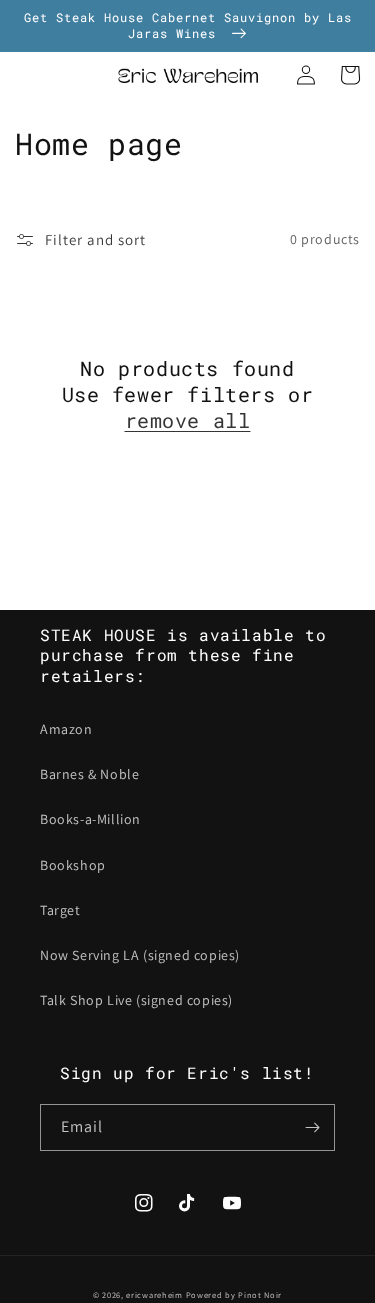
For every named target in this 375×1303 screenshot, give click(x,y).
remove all (188, 420)
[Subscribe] (312, 1127)
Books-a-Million (90, 819)
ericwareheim (154, 1294)
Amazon (66, 729)
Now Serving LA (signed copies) (140, 955)
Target (60, 910)
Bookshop (73, 865)
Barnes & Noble (89, 774)
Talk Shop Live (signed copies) (136, 1000)
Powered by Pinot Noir (234, 1294)
